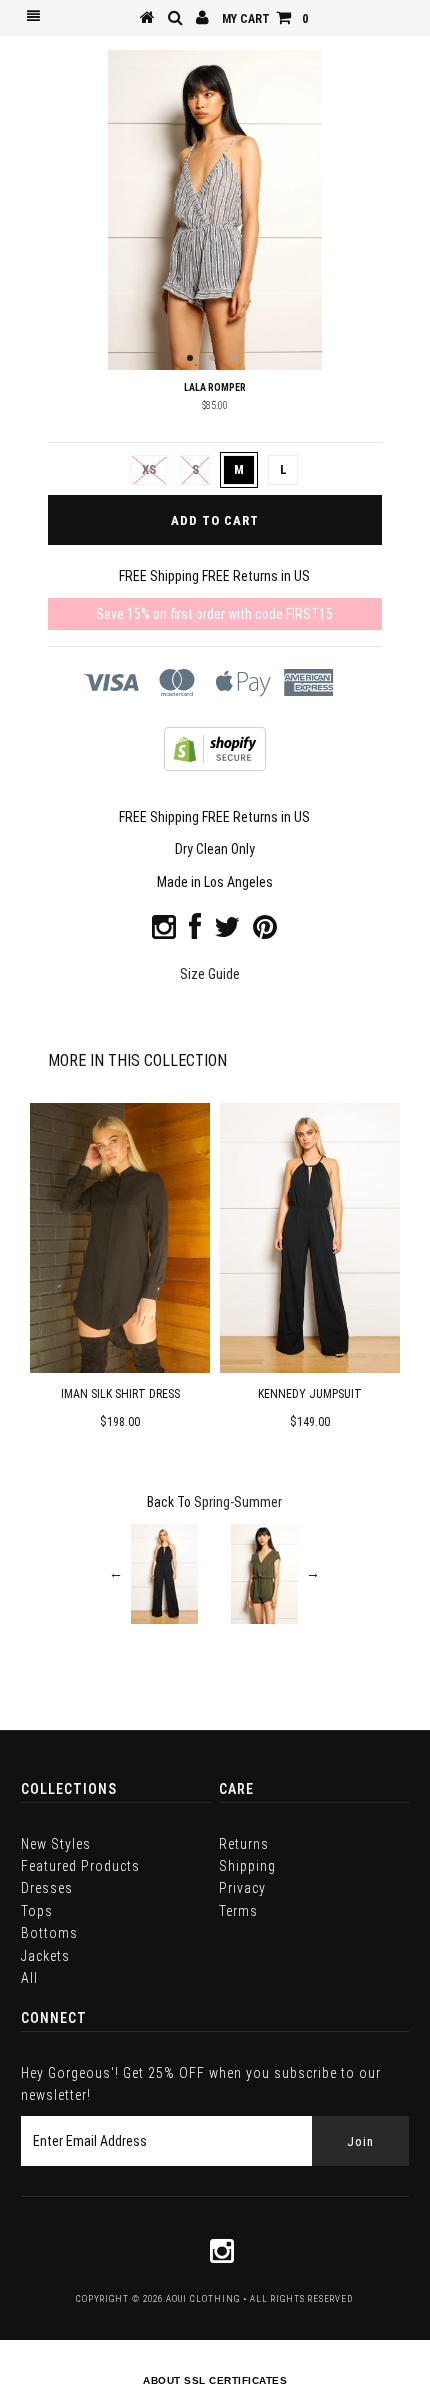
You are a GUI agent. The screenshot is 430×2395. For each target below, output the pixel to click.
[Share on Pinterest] (265, 932)
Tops (37, 1911)
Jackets (45, 1956)
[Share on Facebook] (195, 932)
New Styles (56, 1844)
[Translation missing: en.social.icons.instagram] (164, 932)
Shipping (247, 1866)
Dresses (47, 1888)
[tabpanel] (214, 210)
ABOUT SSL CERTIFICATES (215, 2380)
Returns (244, 1844)
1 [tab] (190, 358)
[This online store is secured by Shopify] (215, 766)
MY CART (265, 19)
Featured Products (80, 1866)
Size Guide (210, 974)
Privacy (242, 1888)
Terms (238, 1911)
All (29, 1978)
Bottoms (49, 1933)
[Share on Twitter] (227, 932)
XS (149, 469)
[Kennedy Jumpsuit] (310, 1368)
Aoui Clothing (203, 2299)
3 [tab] (234, 358)
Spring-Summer (238, 1502)
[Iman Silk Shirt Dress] (120, 1368)
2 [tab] (212, 358)
